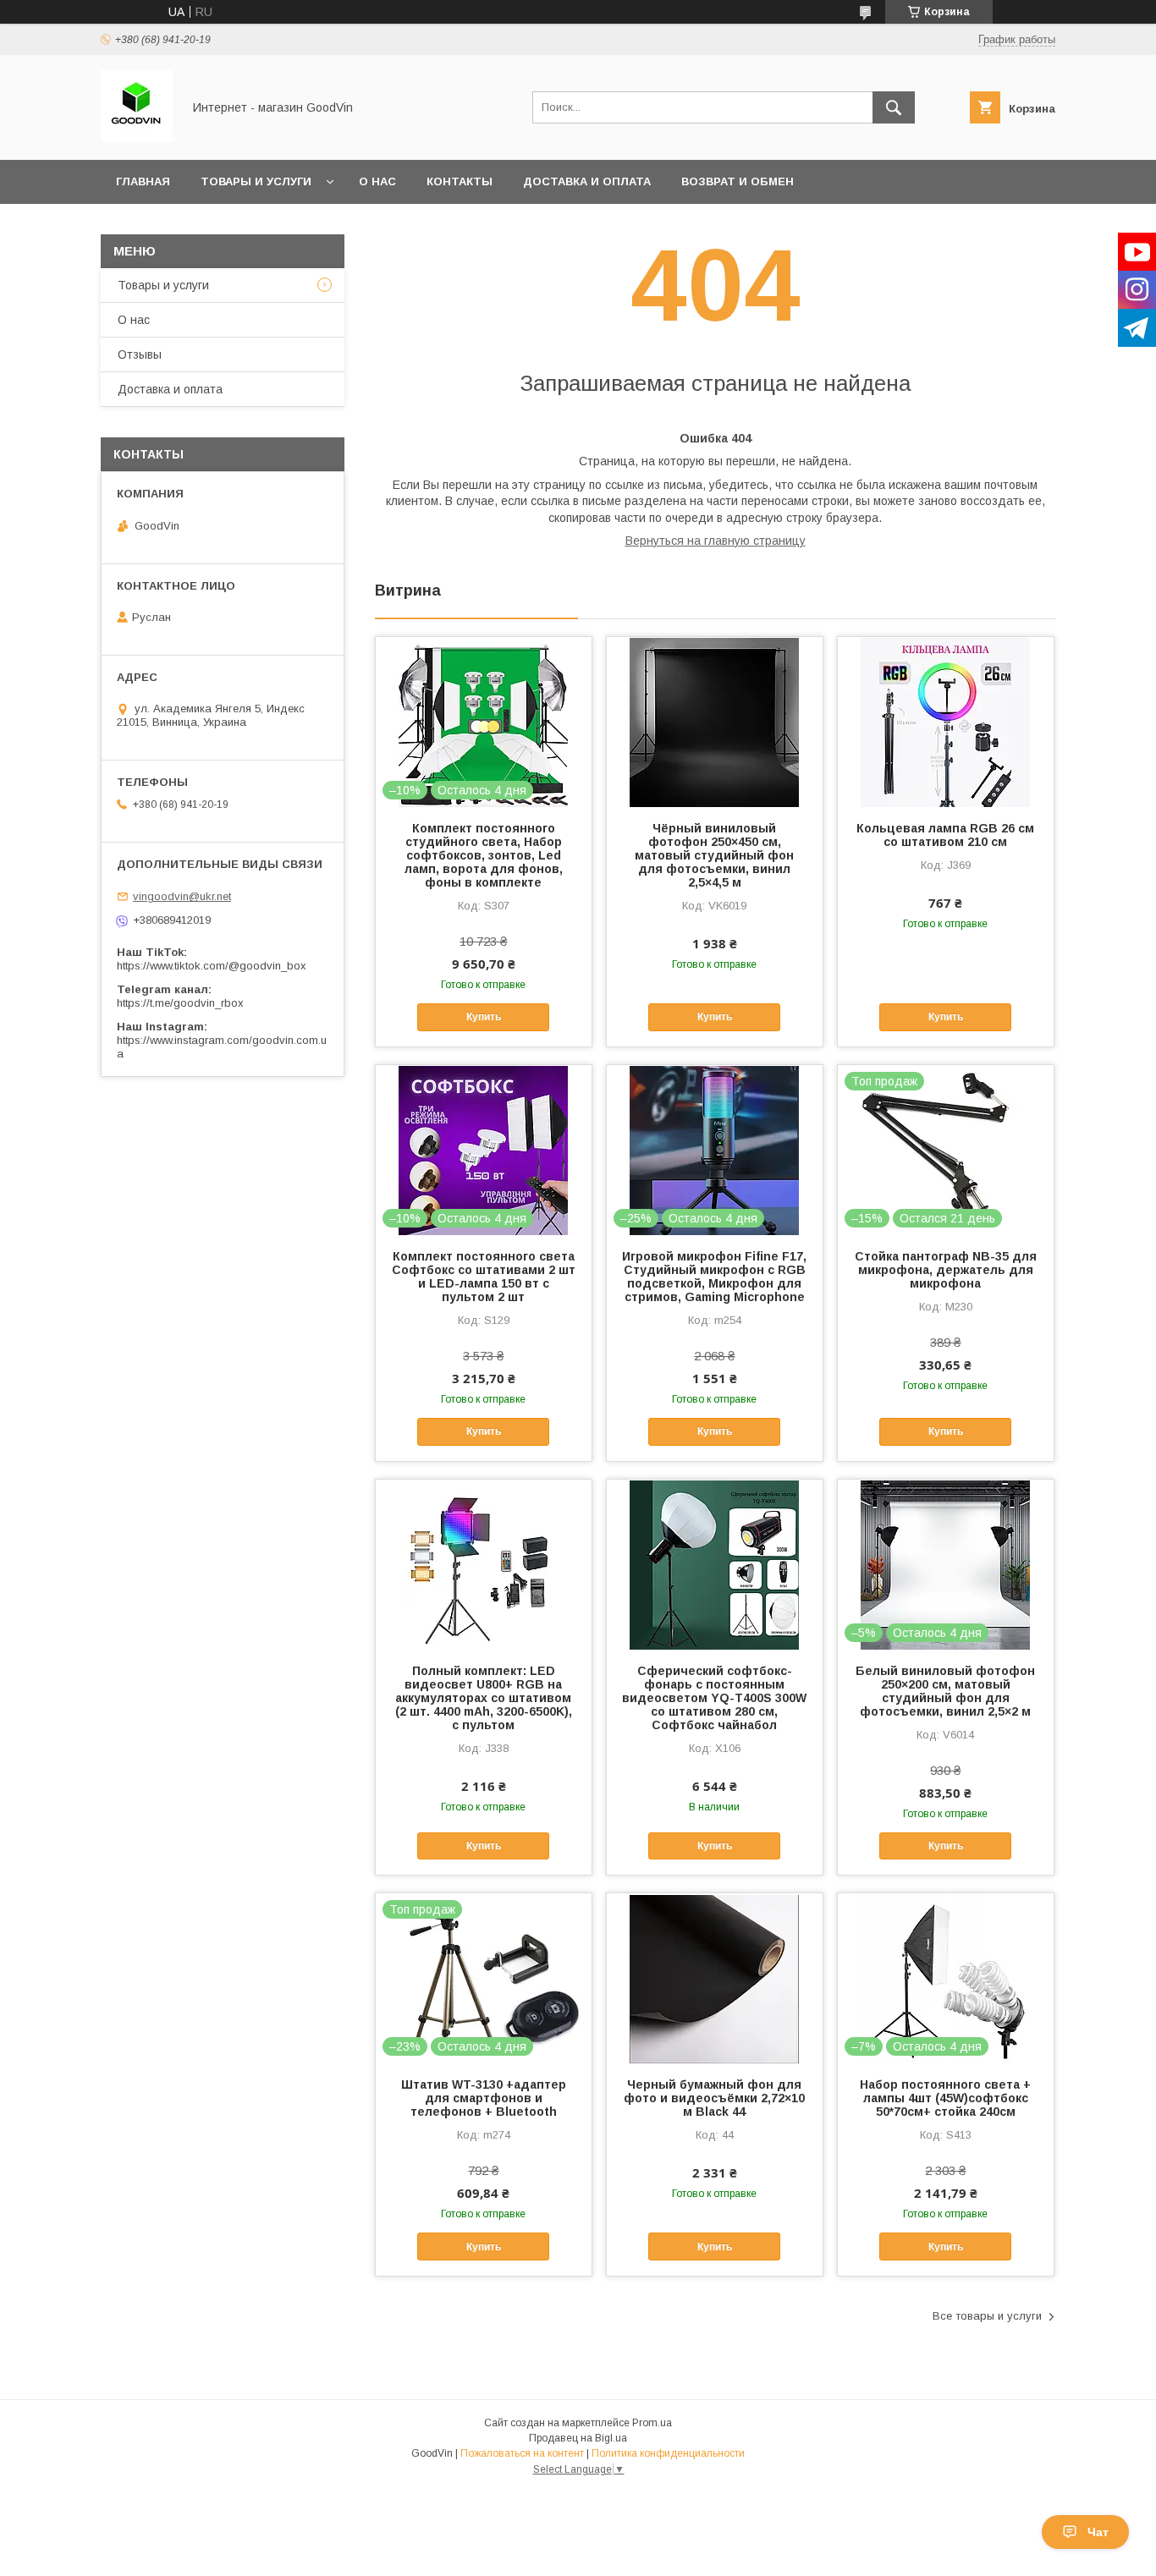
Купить (484, 1017)
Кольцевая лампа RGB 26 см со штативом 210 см (945, 835)
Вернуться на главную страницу (716, 541)
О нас (377, 181)
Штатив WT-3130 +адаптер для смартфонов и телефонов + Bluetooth (484, 2098)
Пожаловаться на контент (522, 2453)
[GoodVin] (137, 138)
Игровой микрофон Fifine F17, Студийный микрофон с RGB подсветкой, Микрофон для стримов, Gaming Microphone (714, 1277)
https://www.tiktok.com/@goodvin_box (212, 966)
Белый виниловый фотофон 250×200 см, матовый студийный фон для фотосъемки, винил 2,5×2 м (945, 1691)
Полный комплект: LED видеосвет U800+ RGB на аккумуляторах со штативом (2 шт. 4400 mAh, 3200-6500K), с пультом (484, 1698)
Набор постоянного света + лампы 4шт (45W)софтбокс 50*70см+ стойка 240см (945, 2098)
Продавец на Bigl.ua (578, 2438)
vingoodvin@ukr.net (182, 896)
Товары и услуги (256, 181)
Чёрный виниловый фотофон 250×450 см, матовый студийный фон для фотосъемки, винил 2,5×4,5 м (714, 855)
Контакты (460, 181)
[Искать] (894, 107)
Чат (1098, 2532)
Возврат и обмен (738, 181)
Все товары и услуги (987, 2316)
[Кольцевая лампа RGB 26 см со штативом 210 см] (946, 722)
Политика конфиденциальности (668, 2453)
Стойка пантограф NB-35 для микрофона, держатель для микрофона (946, 1270)
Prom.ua (652, 2423)
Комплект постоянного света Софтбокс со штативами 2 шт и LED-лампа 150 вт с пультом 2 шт (484, 1277)
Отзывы (140, 354)
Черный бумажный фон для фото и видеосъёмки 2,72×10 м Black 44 (714, 2098)
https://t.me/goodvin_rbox (180, 1003)
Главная (143, 181)
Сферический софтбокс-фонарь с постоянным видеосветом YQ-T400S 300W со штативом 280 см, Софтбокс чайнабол (714, 1698)
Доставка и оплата (587, 181)
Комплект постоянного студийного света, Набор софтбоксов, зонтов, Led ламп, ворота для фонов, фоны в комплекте (484, 855)
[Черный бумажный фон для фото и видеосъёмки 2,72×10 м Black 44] (715, 1978)
